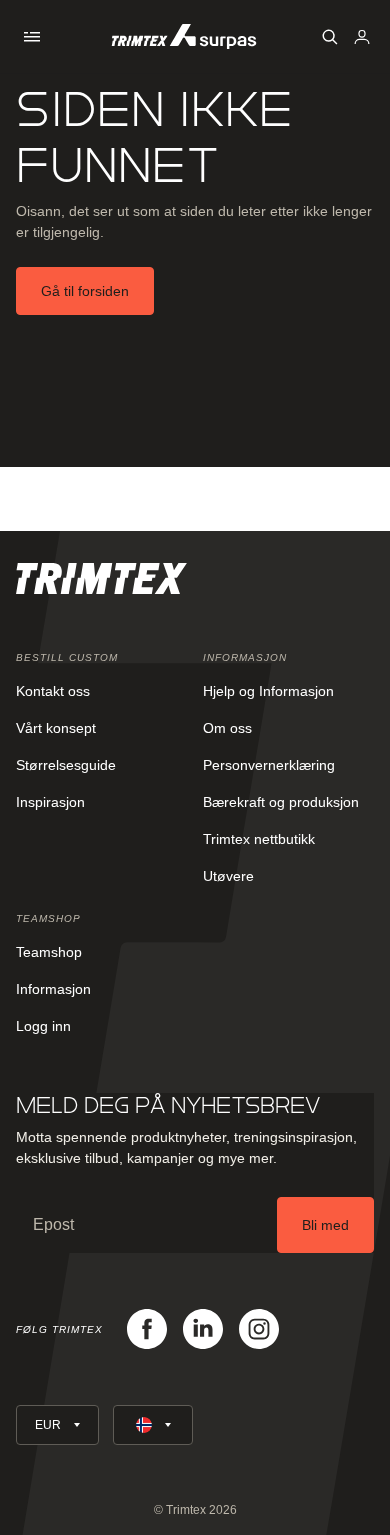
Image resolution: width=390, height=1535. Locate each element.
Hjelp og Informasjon (268, 691)
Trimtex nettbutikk (259, 839)
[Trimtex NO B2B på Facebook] (147, 1329)
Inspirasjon (50, 802)
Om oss (227, 728)
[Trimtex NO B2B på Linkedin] (203, 1329)
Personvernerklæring (269, 765)
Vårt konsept (56, 728)
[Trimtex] (184, 36)
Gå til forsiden (85, 291)
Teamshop (49, 952)
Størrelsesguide (66, 765)
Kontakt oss (53, 691)
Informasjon (53, 989)
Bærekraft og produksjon (281, 802)
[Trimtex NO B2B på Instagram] (259, 1329)
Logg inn (43, 1026)
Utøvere (228, 876)
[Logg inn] (362, 37)
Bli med (325, 1225)
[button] (32, 37)
